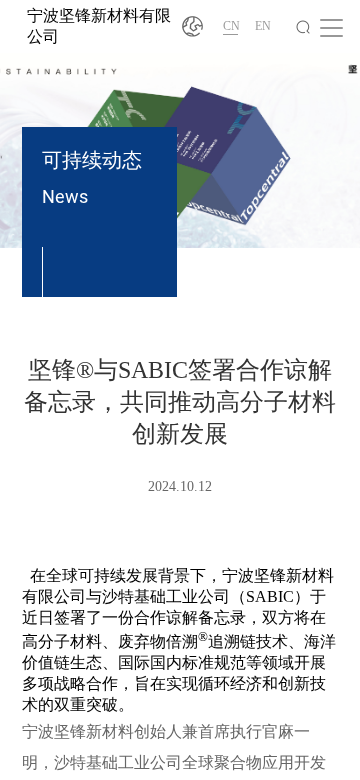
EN (263, 26)
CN (231, 26)
